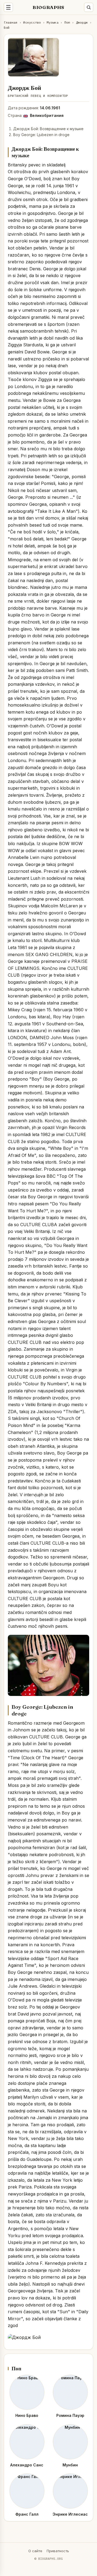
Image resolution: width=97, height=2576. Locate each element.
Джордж (82, 22)
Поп (67, 22)
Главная (11, 22)
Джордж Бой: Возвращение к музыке (48, 129)
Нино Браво (27, 2415)
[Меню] (8, 7)
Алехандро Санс (27, 2465)
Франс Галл (27, 2514)
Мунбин (70, 2465)
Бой (7, 27)
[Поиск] (89, 7)
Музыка (52, 22)
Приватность (58, 2551)
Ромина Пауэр (70, 2415)
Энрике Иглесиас (70, 2514)
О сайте (35, 2551)
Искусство (32, 22)
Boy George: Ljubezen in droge (41, 135)
